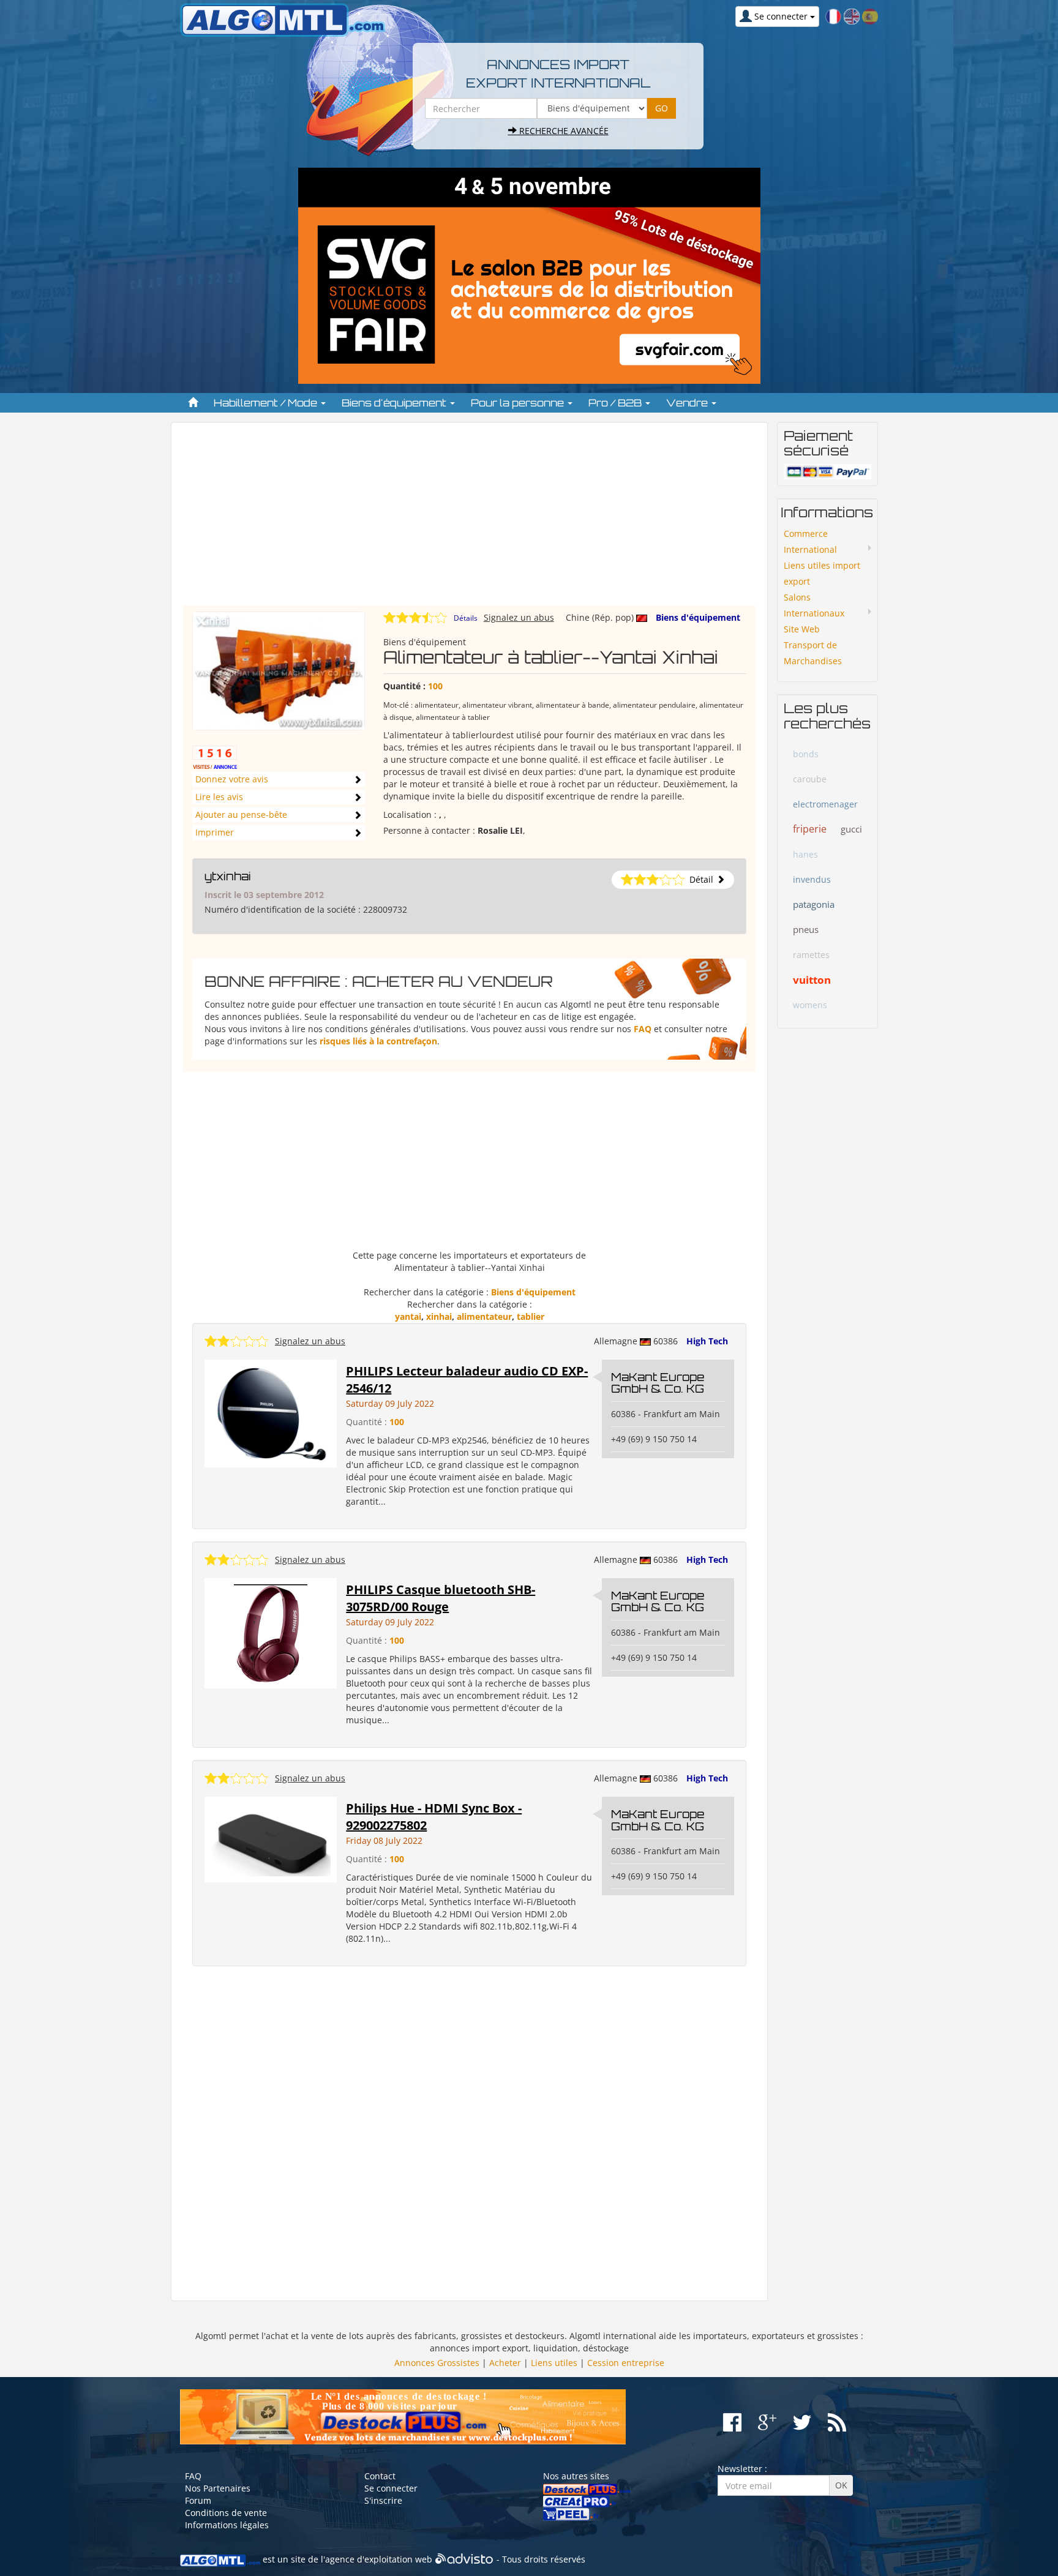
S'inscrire (383, 2500)
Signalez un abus (519, 617)
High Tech (707, 1341)
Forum (198, 2500)
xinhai (439, 1316)
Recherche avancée (563, 131)
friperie (810, 829)
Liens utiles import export (822, 573)
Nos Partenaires (218, 2488)
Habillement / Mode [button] (267, 403)
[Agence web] (464, 2559)
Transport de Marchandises (813, 653)
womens (810, 1005)
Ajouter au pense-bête (241, 814)
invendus (812, 879)
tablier (531, 1316)
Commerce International (810, 541)
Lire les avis (219, 797)
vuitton (812, 980)
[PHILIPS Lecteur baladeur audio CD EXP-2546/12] (271, 1412)
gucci (851, 829)
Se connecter (391, 2488)
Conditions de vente (226, 2513)
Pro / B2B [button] (616, 403)
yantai (408, 1316)
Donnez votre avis (232, 779)
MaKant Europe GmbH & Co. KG (658, 1383)
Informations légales (227, 2525)
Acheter (505, 2363)
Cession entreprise (626, 2363)
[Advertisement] (469, 520)
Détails (466, 618)
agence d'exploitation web (379, 2559)
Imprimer (215, 832)
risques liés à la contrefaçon (378, 1041)
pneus (806, 929)
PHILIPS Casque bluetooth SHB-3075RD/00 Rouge (441, 1598)
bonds (806, 754)
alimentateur (484, 1316)
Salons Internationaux (814, 605)
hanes (805, 854)
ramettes (811, 955)
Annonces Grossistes (437, 2363)
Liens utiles (554, 2363)
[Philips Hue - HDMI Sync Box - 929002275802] (271, 1838)
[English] (852, 16)
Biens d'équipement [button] (395, 403)
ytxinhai (228, 876)
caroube (810, 779)
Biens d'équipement (698, 617)
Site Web (802, 629)
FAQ (643, 1029)
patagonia (814, 904)
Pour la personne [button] (519, 403)
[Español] (870, 16)
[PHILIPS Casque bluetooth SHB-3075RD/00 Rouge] (271, 1632)
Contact (380, 2476)
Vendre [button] (688, 403)
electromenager (825, 804)
